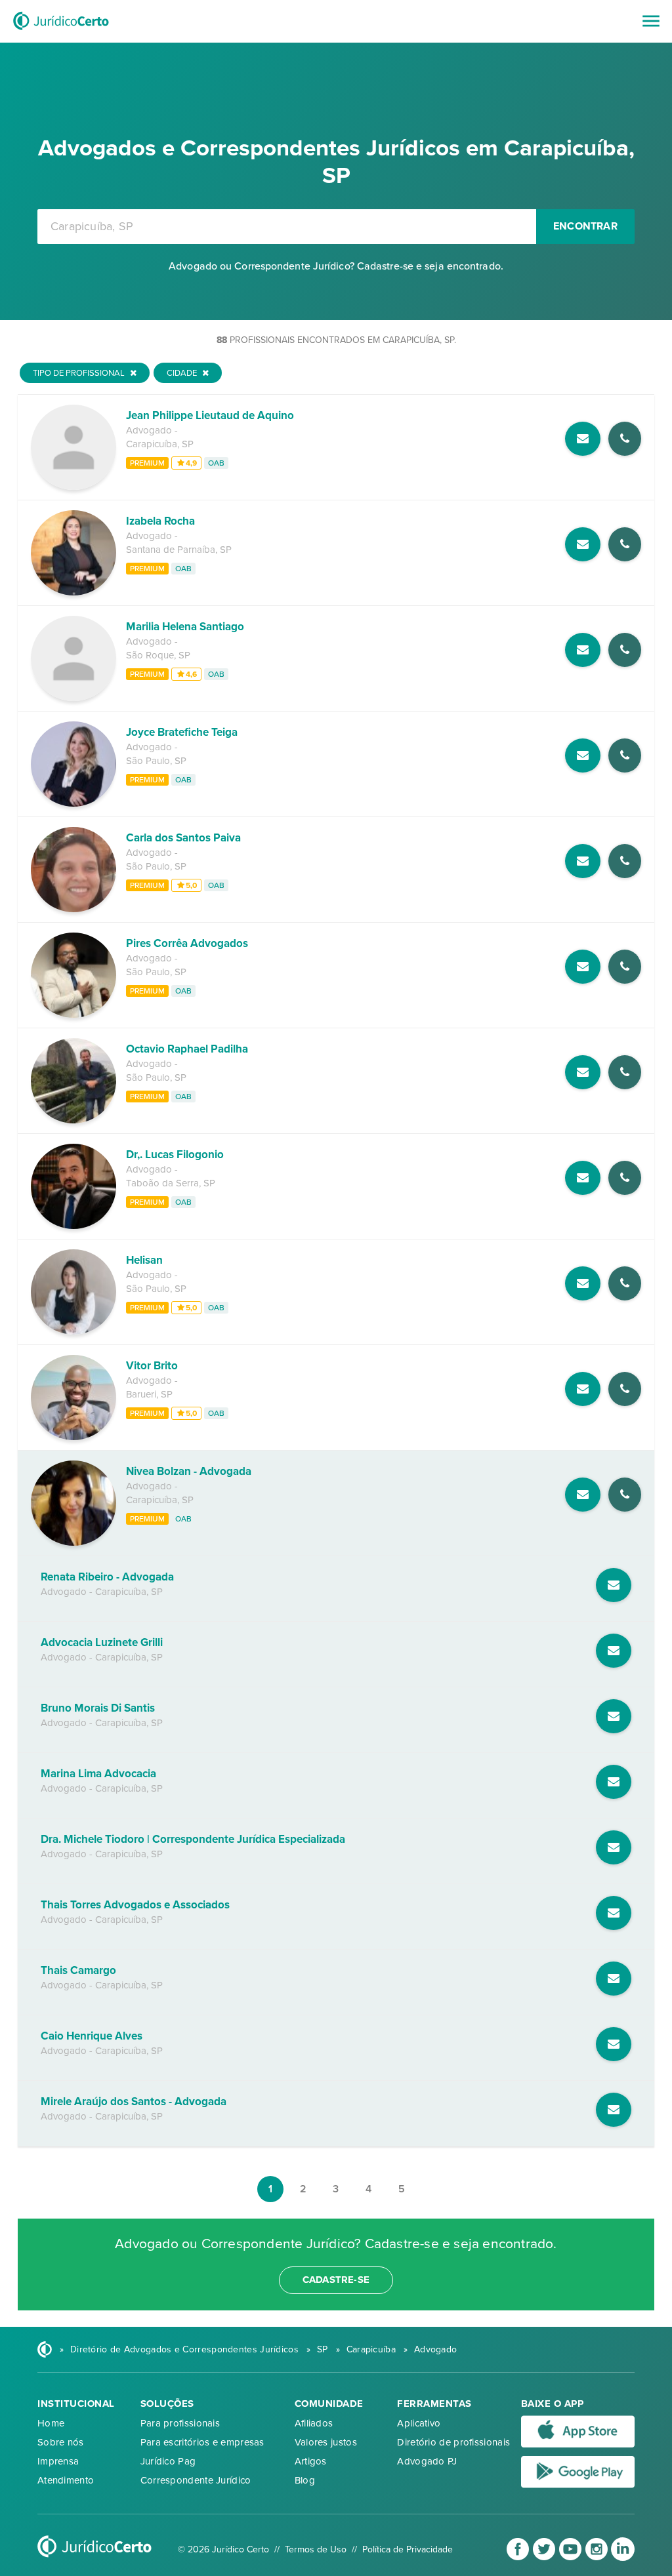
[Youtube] (572, 2558)
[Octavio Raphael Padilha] (73, 1120)
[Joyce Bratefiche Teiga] (73, 803)
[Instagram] (598, 2558)
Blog (305, 2480)
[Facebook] (519, 2558)
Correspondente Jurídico (196, 2480)
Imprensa (58, 2461)
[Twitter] (545, 2558)
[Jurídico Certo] (61, 31)
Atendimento (66, 2480)
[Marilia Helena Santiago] (73, 698)
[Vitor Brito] (73, 1437)
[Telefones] (625, 439)
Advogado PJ (427, 2461)
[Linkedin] (623, 2558)
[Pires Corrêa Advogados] (73, 1015)
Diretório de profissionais (453, 2442)
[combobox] (287, 227)
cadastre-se (336, 2280)
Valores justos (326, 2442)
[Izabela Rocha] (73, 592)
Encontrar (585, 226)
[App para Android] (578, 2485)
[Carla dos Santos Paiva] (73, 909)
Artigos (311, 2461)
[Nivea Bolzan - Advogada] (73, 1542)
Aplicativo (419, 2423)
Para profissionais (180, 2423)
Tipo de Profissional (80, 373)
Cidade (183, 373)
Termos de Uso (316, 2549)
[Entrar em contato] (583, 439)
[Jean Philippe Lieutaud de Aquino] (73, 487)
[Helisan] (73, 1331)
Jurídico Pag (168, 2461)
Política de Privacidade (408, 2549)
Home (51, 2423)
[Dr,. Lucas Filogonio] (73, 1226)
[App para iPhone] (578, 2445)
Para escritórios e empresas (202, 2442)
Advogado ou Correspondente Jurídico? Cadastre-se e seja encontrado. (336, 266)
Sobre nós (61, 2442)
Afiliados (314, 2423)
